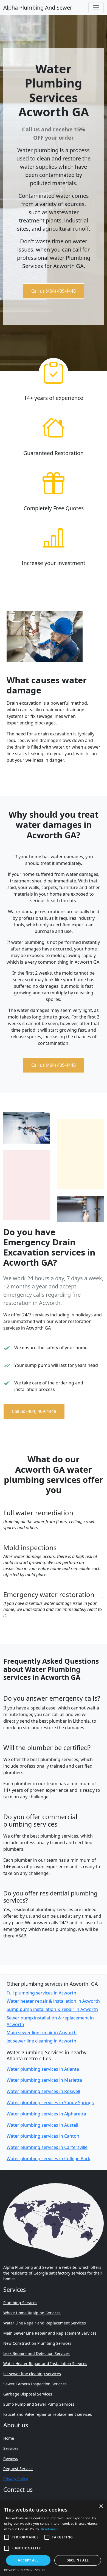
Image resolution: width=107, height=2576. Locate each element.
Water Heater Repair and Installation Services (45, 2364)
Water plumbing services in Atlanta (43, 2069)
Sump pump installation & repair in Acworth (52, 2009)
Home (9, 2438)
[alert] (54, 2538)
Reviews (11, 2458)
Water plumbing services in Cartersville (47, 2147)
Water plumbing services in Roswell (43, 2091)
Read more (50, 2529)
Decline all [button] (78, 2560)
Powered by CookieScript (25, 2570)
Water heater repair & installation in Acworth (53, 2001)
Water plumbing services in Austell (42, 2125)
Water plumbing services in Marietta (44, 2080)
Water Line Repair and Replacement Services (45, 2323)
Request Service (18, 2469)
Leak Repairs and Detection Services (36, 2353)
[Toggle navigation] (96, 8)
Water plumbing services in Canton (43, 2136)
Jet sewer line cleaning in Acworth (41, 2041)
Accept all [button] (28, 2560)
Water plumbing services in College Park (48, 2159)
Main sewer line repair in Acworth (42, 2033)
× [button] (101, 2506)
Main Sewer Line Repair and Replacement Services (50, 2333)
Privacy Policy (16, 2479)
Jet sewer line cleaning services (32, 2374)
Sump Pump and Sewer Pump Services (39, 2404)
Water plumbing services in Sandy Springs (50, 2103)
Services (11, 2448)
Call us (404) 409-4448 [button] (54, 291)
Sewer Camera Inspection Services (35, 2384)
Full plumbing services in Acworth (41, 1993)
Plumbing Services (20, 2303)
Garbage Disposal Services (28, 2394)
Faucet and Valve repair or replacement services (48, 2414)
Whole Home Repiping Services (32, 2313)
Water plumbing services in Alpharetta (46, 2114)
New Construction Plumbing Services (37, 2343)
